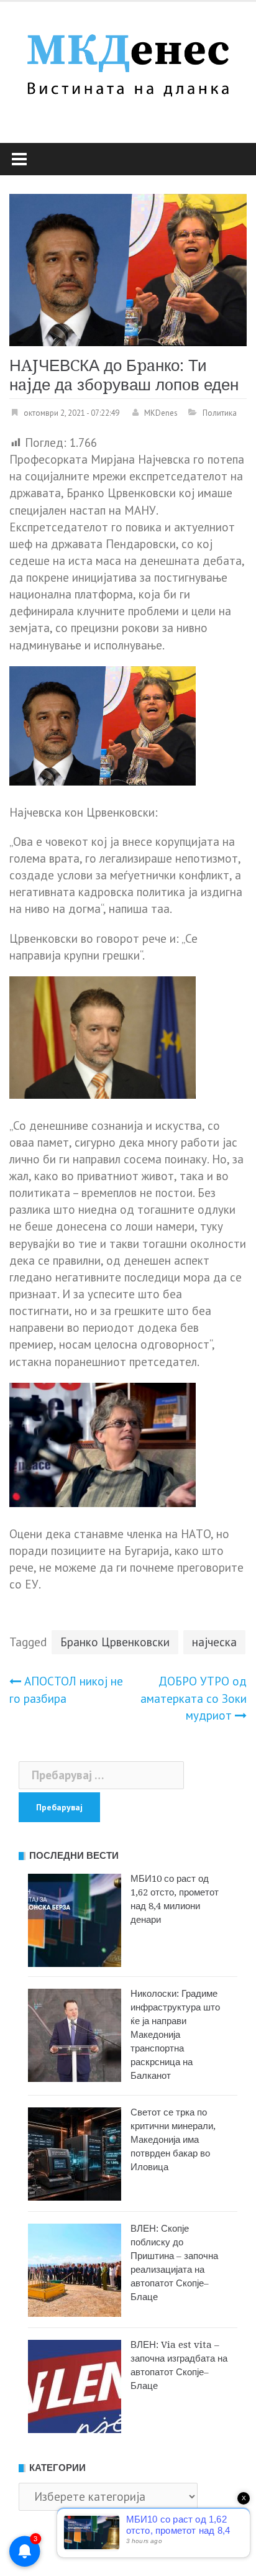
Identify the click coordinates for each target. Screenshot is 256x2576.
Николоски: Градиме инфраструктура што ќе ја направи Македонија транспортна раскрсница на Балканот (175, 2035)
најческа (214, 1642)
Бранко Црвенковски (115, 1642)
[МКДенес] (128, 62)
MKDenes (161, 413)
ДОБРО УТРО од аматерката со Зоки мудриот (194, 1698)
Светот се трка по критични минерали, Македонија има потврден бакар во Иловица (173, 2140)
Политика (220, 413)
